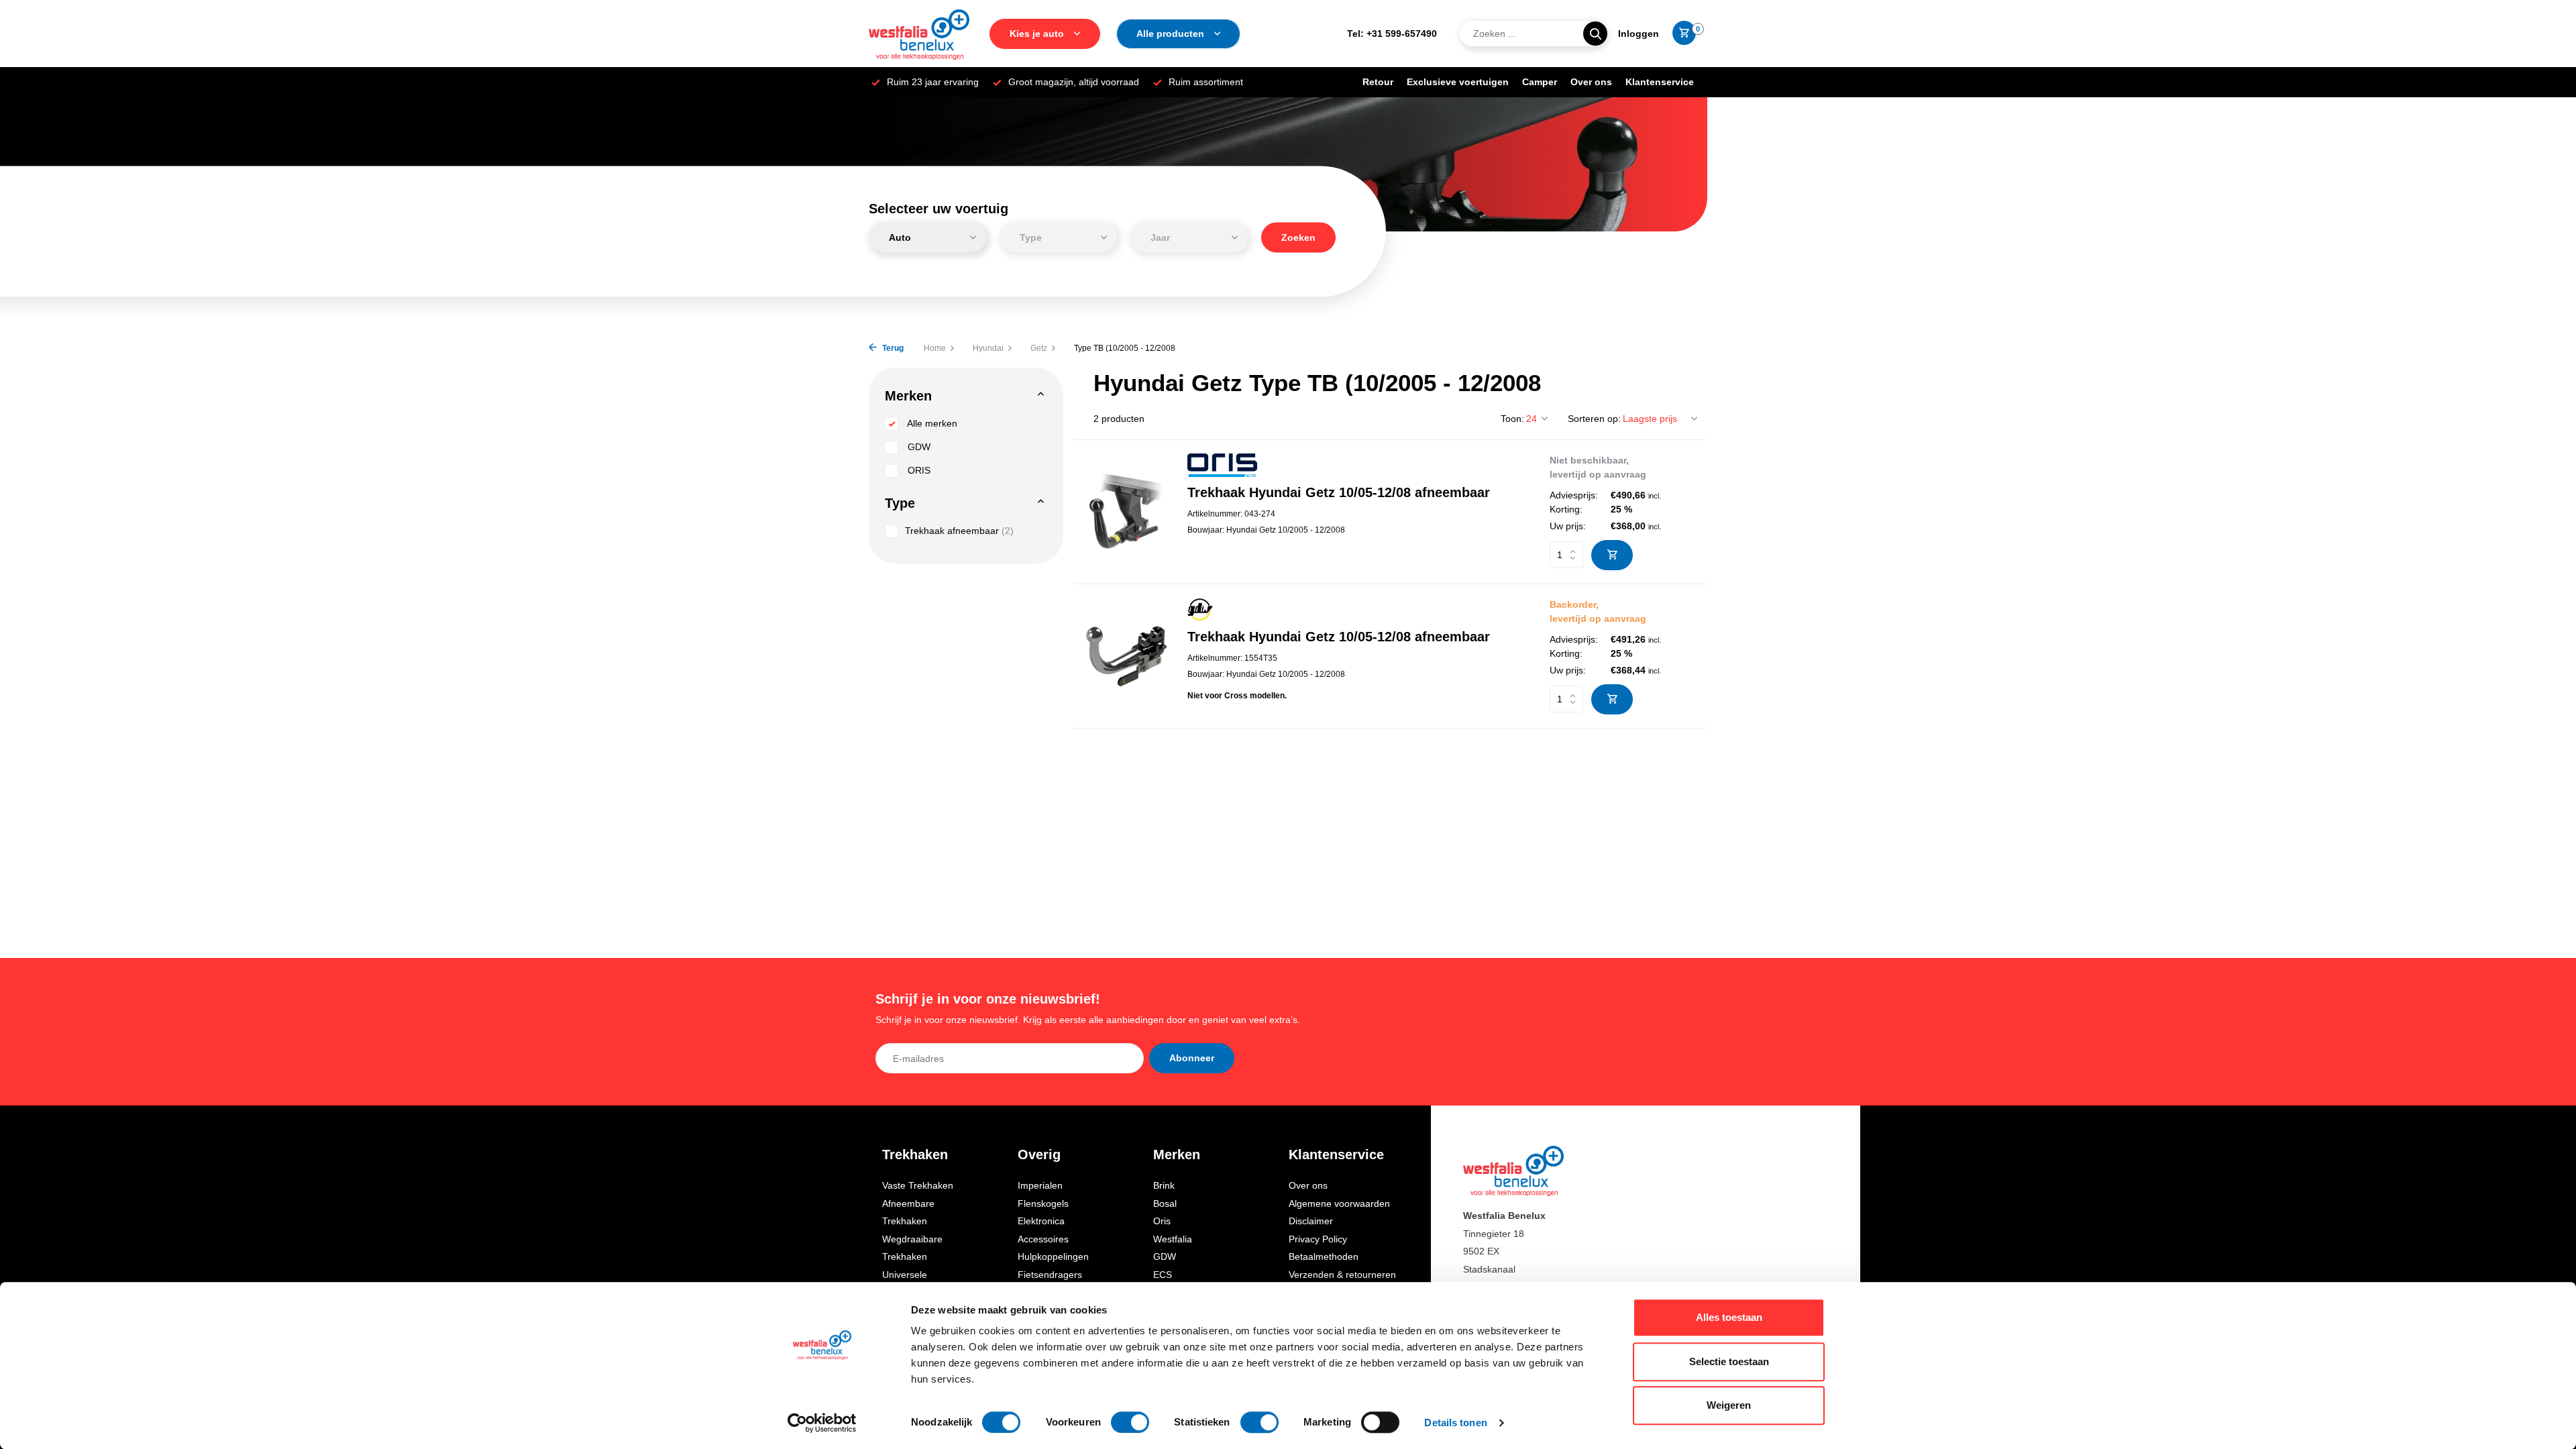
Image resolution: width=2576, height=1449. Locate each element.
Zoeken (1298, 237)
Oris (1162, 1221)
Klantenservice (1660, 82)
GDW (918, 447)
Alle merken (931, 423)
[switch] (1130, 1422)
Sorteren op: (1594, 419)
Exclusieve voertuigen (1458, 82)
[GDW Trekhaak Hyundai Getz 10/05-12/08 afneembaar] (1125, 656)
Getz (1039, 348)
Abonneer (1192, 1058)
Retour (1378, 82)
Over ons (1591, 82)
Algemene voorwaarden (1339, 1203)
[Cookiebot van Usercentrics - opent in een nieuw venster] (822, 1423)
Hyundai (988, 348)
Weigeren (1729, 1405)
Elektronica (1041, 1221)
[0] (1681, 34)
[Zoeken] (1595, 34)
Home (935, 348)
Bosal (1165, 1203)
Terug (892, 348)
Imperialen (1040, 1185)
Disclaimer (1311, 1221)
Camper (1540, 82)
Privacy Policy (1318, 1239)
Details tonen (1455, 1423)
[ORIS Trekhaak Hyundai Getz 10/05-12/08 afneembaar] (1125, 512)
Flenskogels (1043, 1203)
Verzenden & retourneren (1342, 1275)
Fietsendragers (1050, 1275)
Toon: (1512, 419)
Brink (1164, 1185)
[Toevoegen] (1612, 555)
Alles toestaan (1729, 1317)
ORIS (918, 470)
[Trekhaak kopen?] (919, 34)
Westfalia (1173, 1239)
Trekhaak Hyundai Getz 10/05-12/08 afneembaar (1339, 492)
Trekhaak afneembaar (959, 531)
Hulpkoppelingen (1053, 1256)
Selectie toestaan (1729, 1361)
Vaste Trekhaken (918, 1185)
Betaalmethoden (1324, 1256)
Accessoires (1043, 1239)
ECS (1163, 1275)
